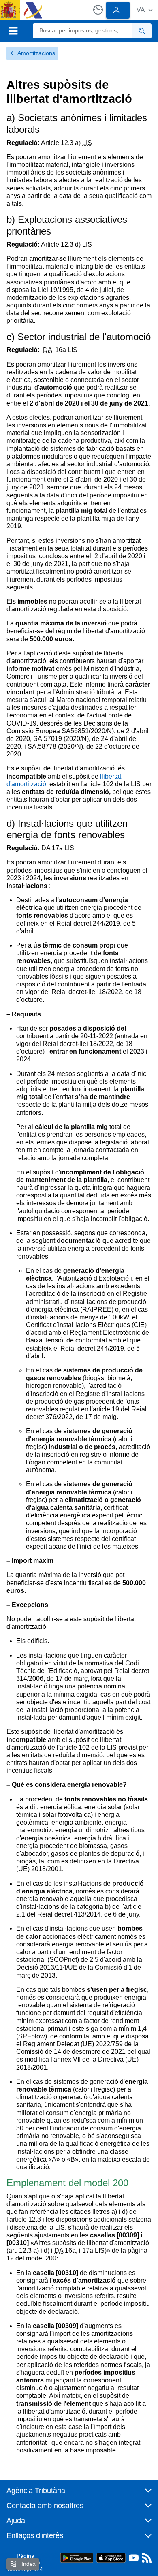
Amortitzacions (36, 53)
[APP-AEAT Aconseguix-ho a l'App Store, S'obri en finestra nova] (111, 2557)
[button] (145, 10)
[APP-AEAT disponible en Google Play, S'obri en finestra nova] (77, 2557)
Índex (28, 2564)
